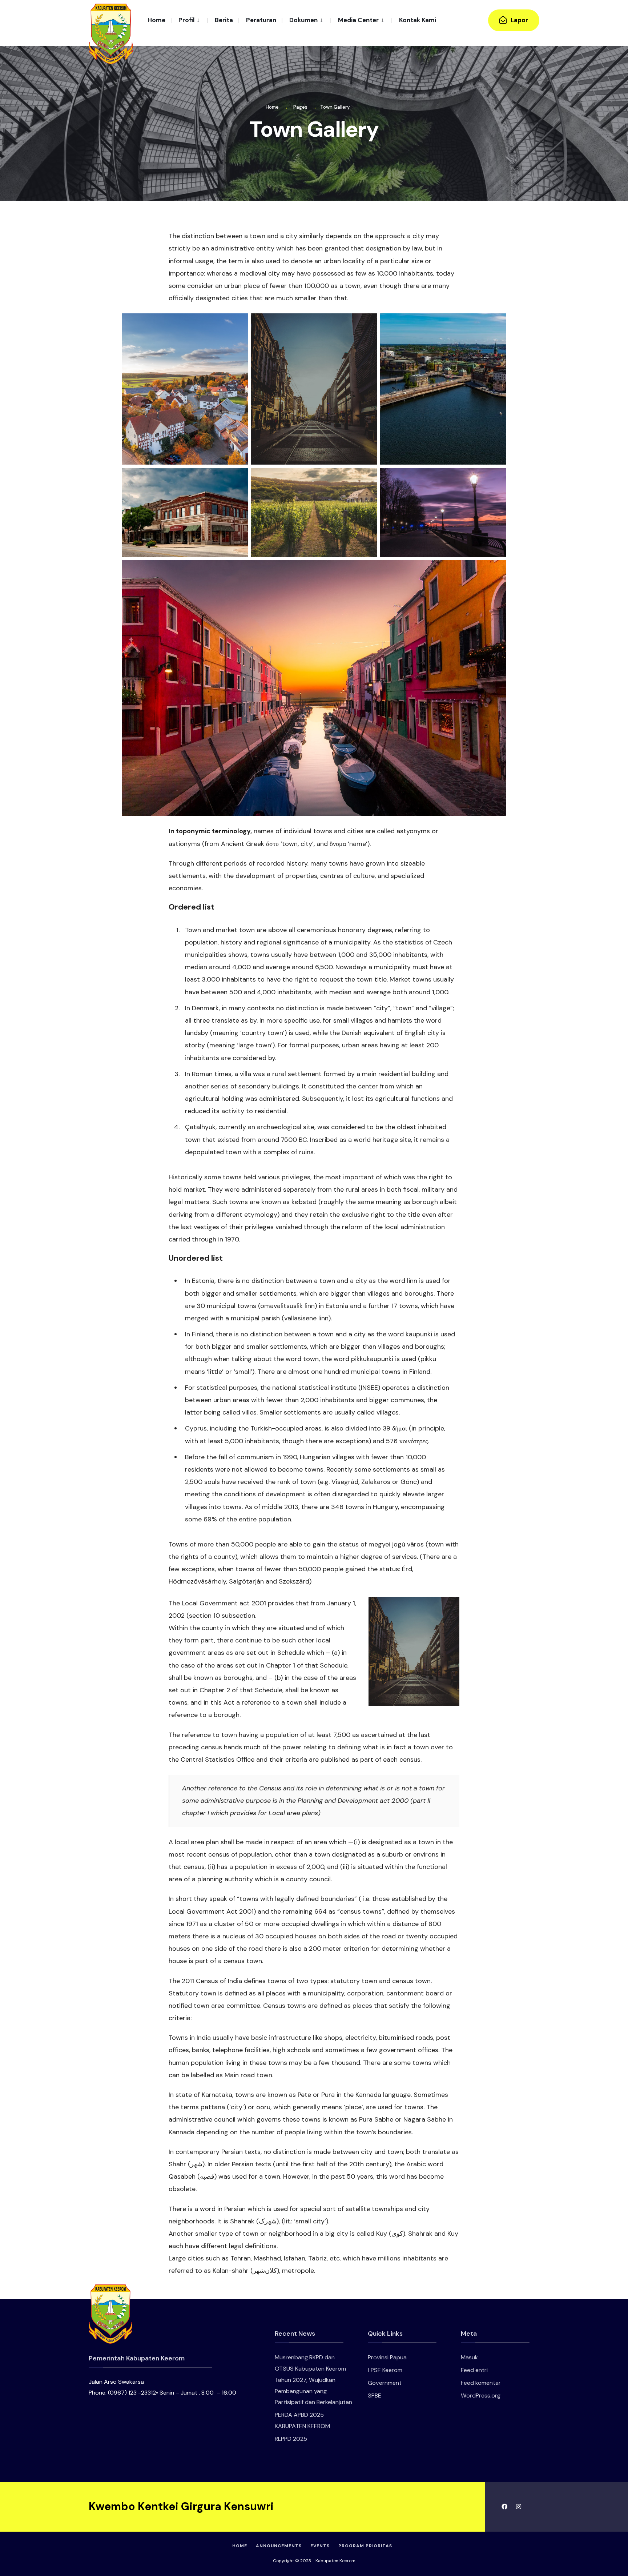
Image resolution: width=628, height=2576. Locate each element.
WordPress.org (481, 2396)
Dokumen (303, 20)
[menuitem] (189, 20)
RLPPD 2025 (291, 2439)
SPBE (375, 2396)
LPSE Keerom (385, 2370)
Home (156, 20)
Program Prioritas (365, 2546)
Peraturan (261, 20)
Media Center (358, 20)
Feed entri (474, 2370)
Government (385, 2383)
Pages (300, 107)
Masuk (469, 2357)
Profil (186, 20)
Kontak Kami (418, 20)
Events (320, 2546)
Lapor (519, 20)
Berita (224, 20)
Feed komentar (481, 2383)
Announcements (279, 2546)
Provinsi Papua (387, 2357)
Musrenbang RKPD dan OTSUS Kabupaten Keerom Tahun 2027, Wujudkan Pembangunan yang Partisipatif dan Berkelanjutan (313, 2380)
